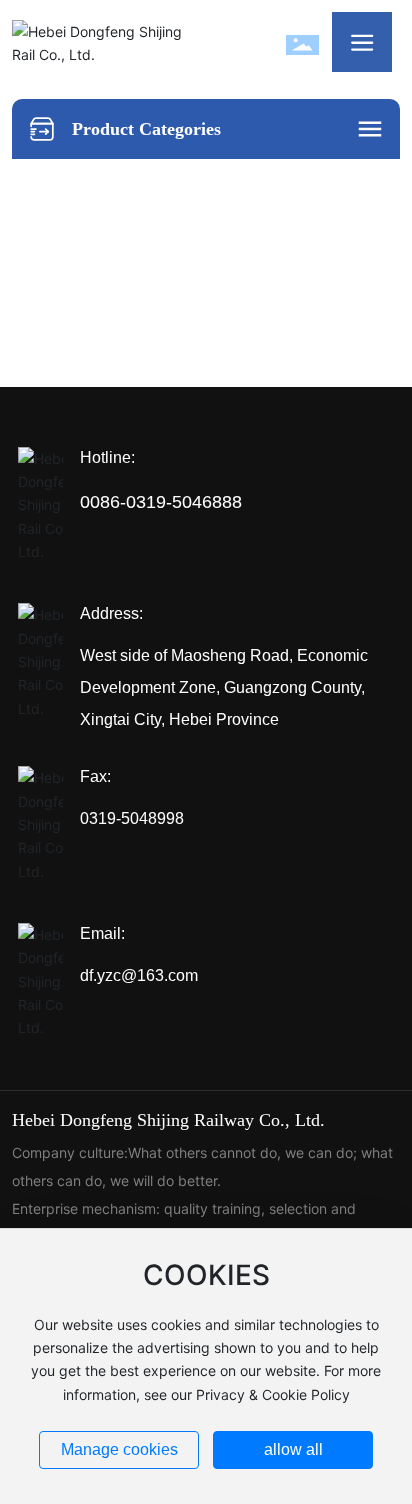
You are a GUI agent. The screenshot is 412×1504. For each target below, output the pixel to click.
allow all (293, 1449)
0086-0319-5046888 (161, 502)
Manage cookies (119, 1449)
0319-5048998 (132, 818)
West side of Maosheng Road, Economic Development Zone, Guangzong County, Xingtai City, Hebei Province (224, 687)
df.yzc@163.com (139, 975)
